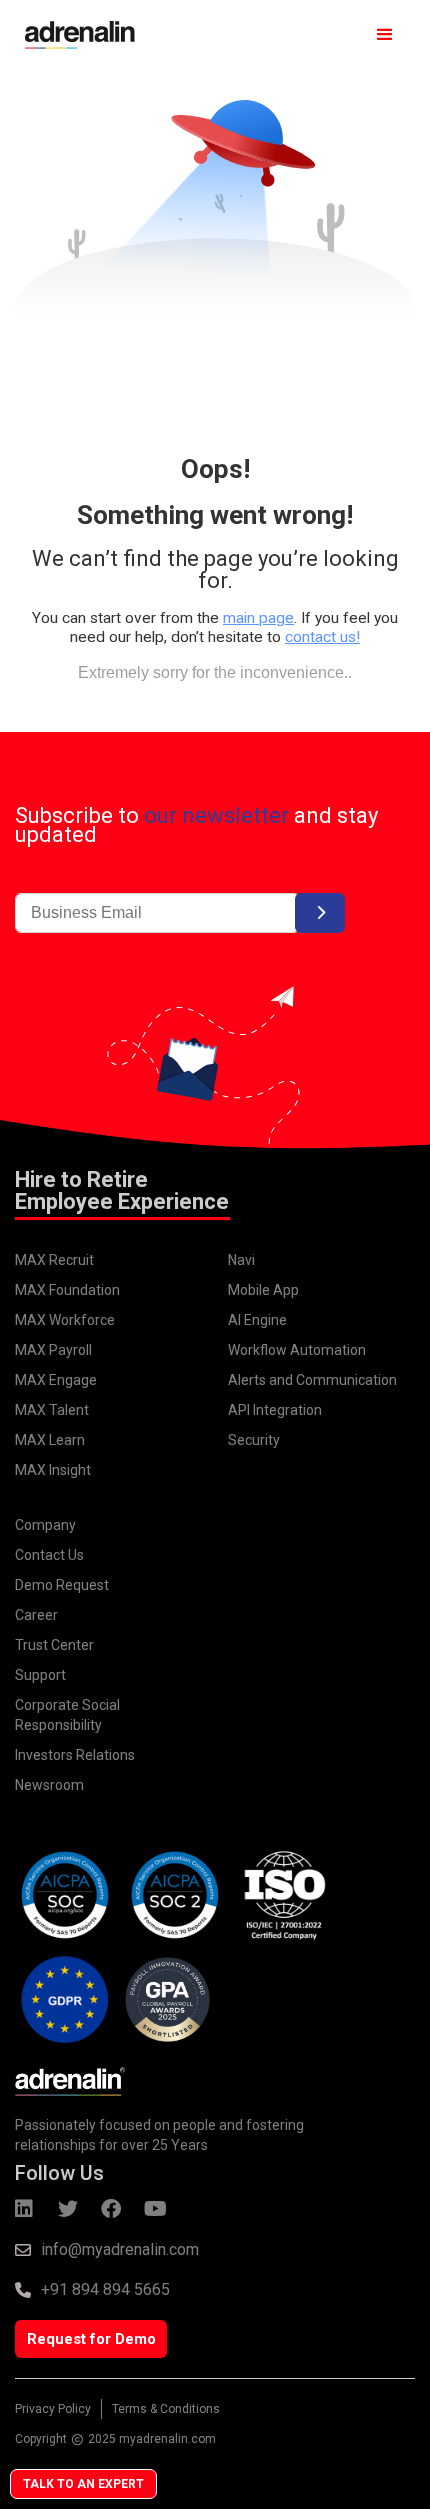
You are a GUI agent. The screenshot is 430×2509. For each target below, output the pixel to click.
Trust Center (54, 1645)
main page (258, 618)
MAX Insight (53, 1470)
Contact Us (49, 1555)
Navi (241, 1260)
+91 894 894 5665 (105, 2289)
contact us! (322, 637)
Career (36, 1615)
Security (254, 1440)
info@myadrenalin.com (120, 2249)
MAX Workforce (65, 1320)
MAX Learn (50, 1440)
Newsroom (49, 1785)
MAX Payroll (53, 1350)
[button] (385, 35)
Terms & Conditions (166, 2409)
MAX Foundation (67, 1290)
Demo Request (62, 1585)
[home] (75, 35)
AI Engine (257, 1320)
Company (45, 1525)
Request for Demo (91, 2339)
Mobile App (263, 1290)
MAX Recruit (54, 1260)
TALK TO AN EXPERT (83, 2484)
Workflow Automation (297, 1350)
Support (40, 1675)
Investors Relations (75, 1755)
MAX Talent (52, 1410)
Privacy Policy (53, 2409)
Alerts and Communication (312, 1380)
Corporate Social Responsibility (67, 1715)
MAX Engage (56, 1380)
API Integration (275, 1410)
